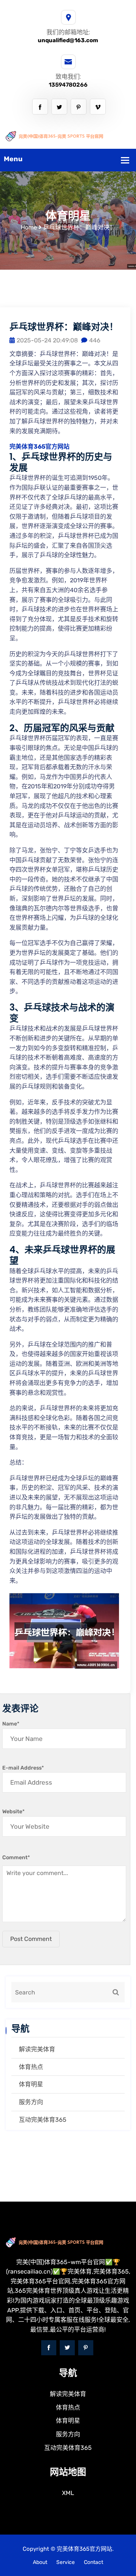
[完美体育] (68, 135)
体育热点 (31, 2067)
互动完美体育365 (43, 2120)
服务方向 (31, 2102)
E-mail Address (23, 1768)
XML (68, 2493)
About (40, 2562)
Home (29, 227)
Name (11, 1724)
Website (13, 1812)
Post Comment (31, 1939)
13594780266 (68, 85)
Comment (16, 1858)
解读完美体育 (37, 2049)
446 (95, 340)
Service (66, 2562)
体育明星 (31, 2084)
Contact (93, 2562)
